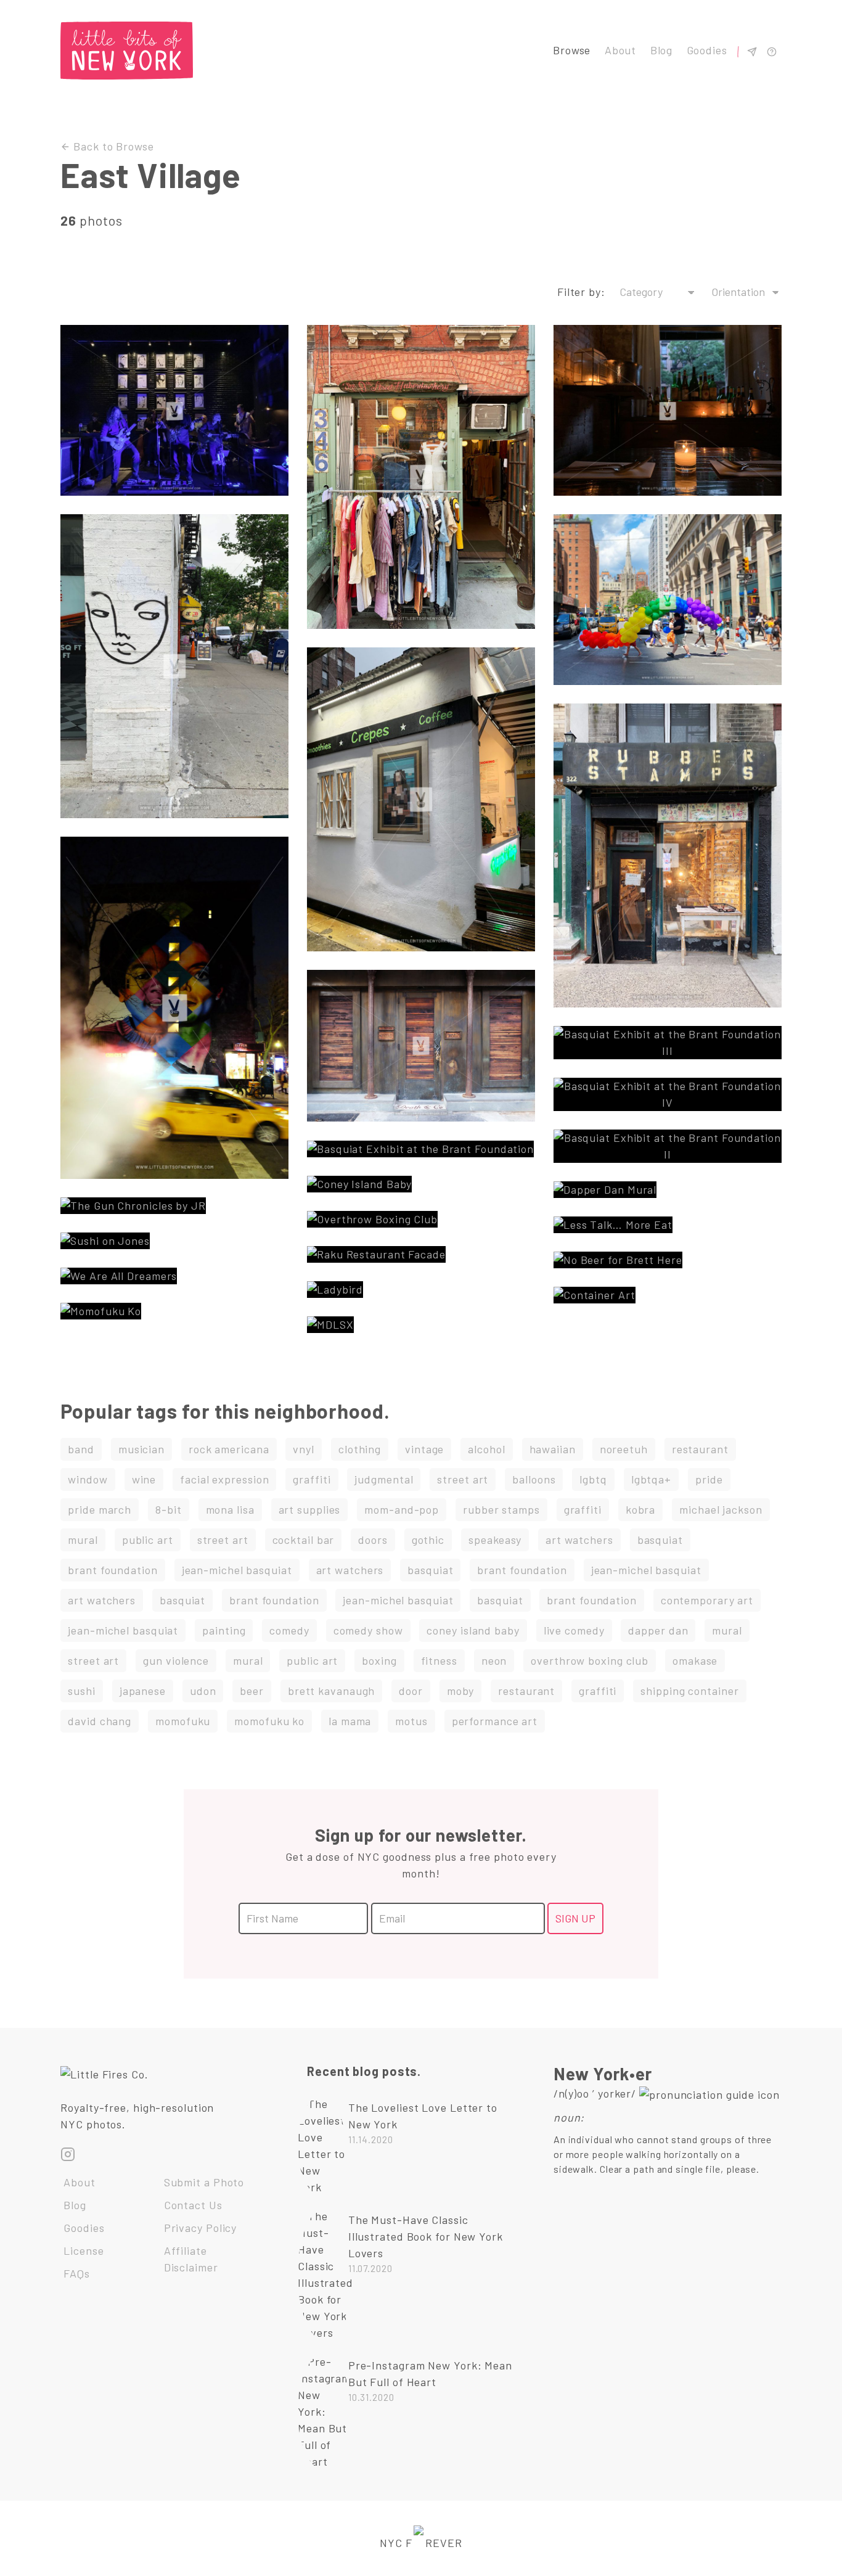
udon (203, 1691)
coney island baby (473, 1630)
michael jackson (721, 1509)
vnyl (304, 1449)
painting (224, 1630)
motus (411, 1721)
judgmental (384, 1479)
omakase (695, 1660)
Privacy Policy (201, 2228)
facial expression (224, 1479)
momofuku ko (269, 1721)
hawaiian (553, 1449)
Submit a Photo (204, 2182)
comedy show (368, 1630)
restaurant (700, 1449)
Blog (662, 50)
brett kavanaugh (332, 1691)
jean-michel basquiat (237, 1570)
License (84, 2250)
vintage (424, 1449)
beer (252, 1691)
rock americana (229, 1449)
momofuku (183, 1721)
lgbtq (593, 1479)
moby (461, 1691)
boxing (379, 1660)
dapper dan (658, 1630)
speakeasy (495, 1540)
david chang (100, 1721)
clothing (360, 1449)
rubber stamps (501, 1509)
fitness (439, 1660)
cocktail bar (304, 1540)
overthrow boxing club (590, 1660)
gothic (428, 1540)
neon (494, 1660)
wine (144, 1479)
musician (141, 1449)
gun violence (176, 1660)
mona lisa (230, 1509)
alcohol (486, 1449)
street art (463, 1479)
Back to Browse (112, 146)
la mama (350, 1721)
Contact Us (193, 2205)
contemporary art (707, 1600)
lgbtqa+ (651, 1479)
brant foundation (112, 1570)
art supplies (310, 1509)
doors (373, 1540)
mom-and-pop (402, 1509)
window (88, 1479)
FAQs (77, 2273)
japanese (143, 1691)
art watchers (579, 1540)
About (621, 50)
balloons (534, 1479)
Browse (572, 50)
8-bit (169, 1509)
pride (709, 1479)
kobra (641, 1509)
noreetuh (624, 1449)
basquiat (660, 1540)
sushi (82, 1691)
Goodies (707, 50)
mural (83, 1540)
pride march (100, 1509)
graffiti (312, 1479)
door (411, 1691)
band (81, 1449)
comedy (289, 1630)
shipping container (689, 1691)
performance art (495, 1721)
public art (148, 1540)
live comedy (574, 1630)
